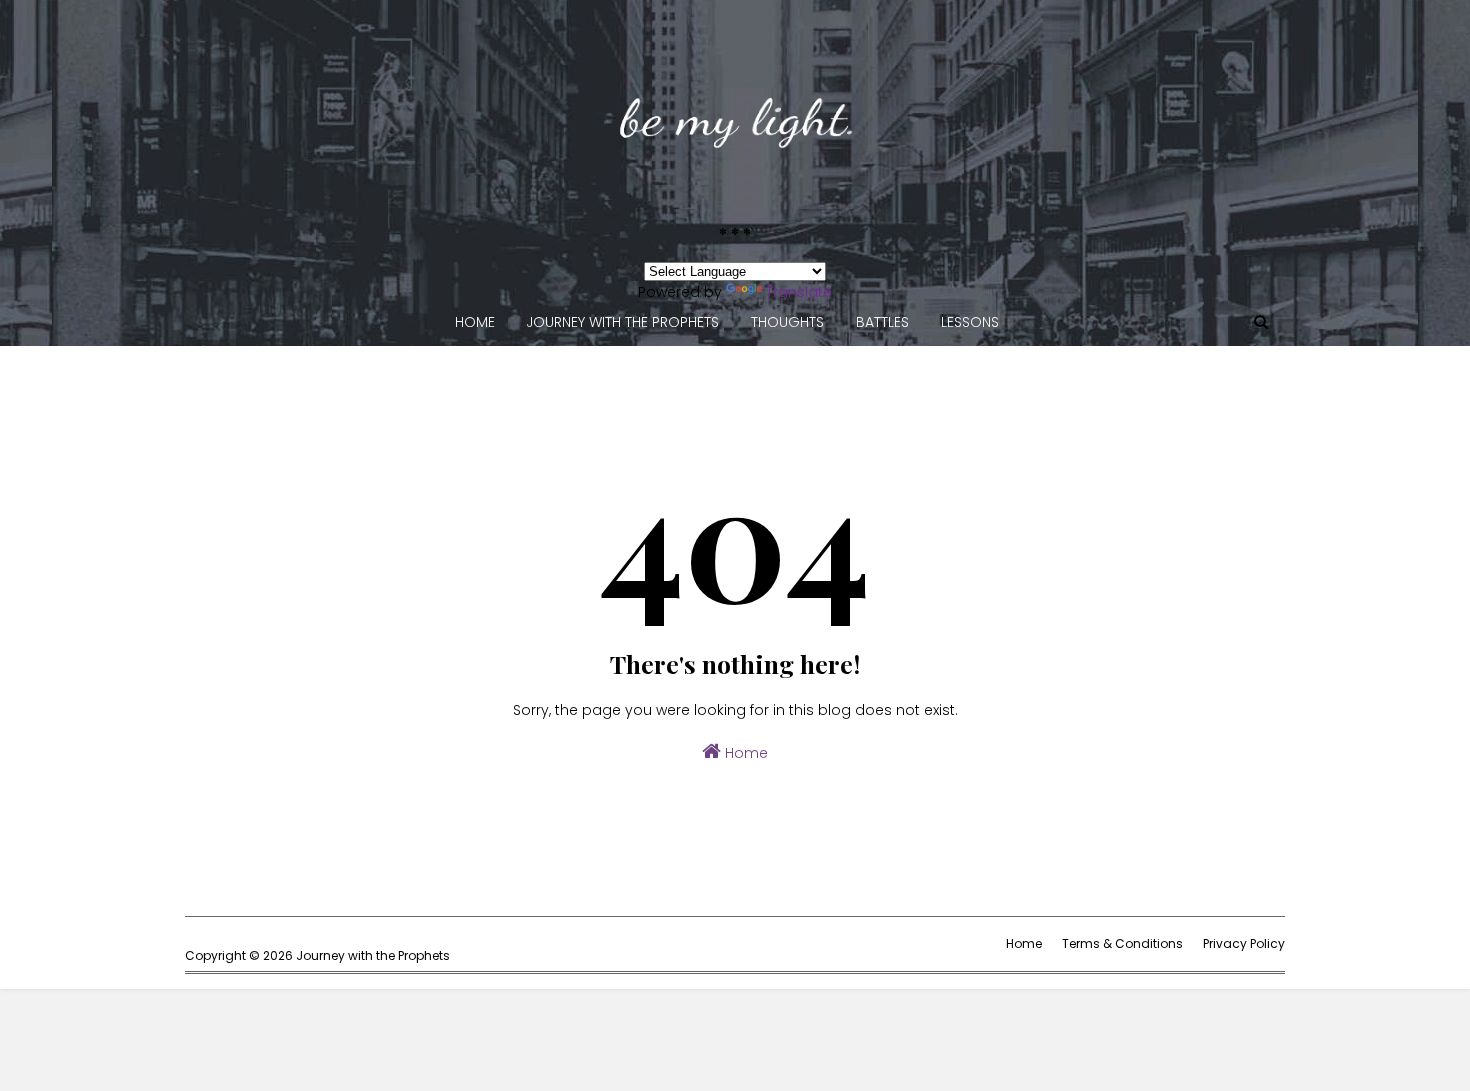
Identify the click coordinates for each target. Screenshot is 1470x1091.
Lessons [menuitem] (970, 322)
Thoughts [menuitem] (787, 322)
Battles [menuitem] (882, 322)
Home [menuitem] (475, 322)
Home (744, 753)
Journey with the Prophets (373, 955)
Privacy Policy (1244, 943)
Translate (799, 292)
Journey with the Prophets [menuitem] (622, 322)
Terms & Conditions (1122, 943)
